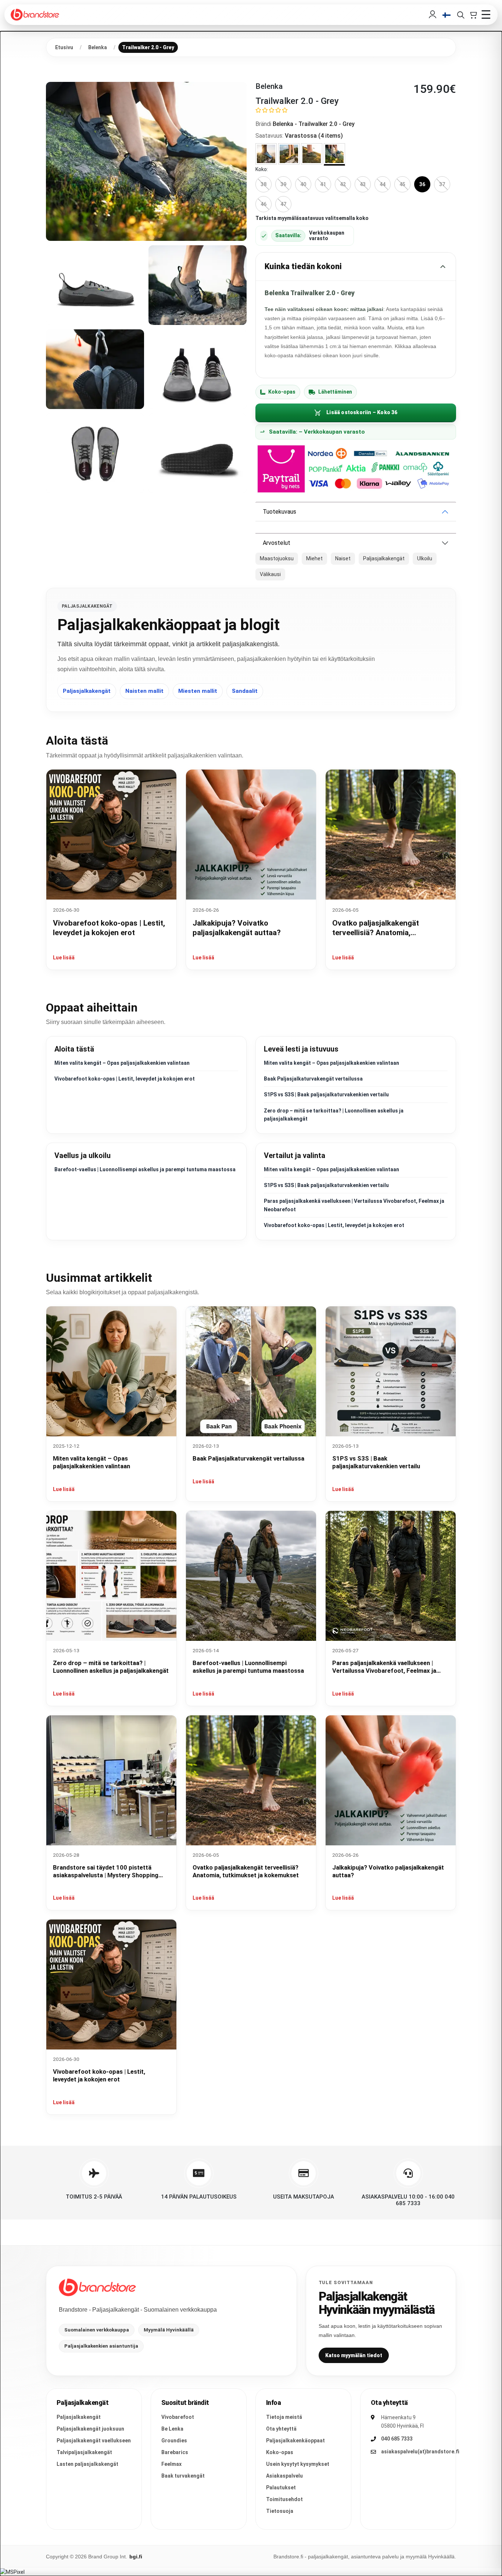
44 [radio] (383, 184)
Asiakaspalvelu (284, 2476)
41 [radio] (323, 184)
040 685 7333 (397, 2439)
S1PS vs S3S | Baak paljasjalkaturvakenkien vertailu (326, 1095)
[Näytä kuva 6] (95, 453)
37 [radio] (442, 184)
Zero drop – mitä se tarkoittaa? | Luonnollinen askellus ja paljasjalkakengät (111, 1667)
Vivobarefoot (178, 2417)
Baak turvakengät (183, 2476)
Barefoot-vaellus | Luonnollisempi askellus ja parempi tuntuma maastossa (145, 1169)
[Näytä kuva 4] (95, 369)
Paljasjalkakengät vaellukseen (94, 2441)
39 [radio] (283, 184)
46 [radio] (263, 204)
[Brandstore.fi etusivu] (97, 2287)
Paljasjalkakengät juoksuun (90, 2429)
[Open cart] (473, 15)
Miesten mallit (198, 691)
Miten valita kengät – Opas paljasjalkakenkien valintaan (122, 1063)
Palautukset (281, 2488)
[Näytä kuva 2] (95, 285)
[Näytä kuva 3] (198, 285)
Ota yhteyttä (281, 2429)
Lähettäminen (335, 392)
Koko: (262, 169)
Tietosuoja (280, 2511)
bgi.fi (136, 2557)
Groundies (174, 2441)
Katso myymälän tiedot (354, 2355)
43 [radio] (363, 184)
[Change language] (447, 15)
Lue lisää (64, 958)
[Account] (433, 15)
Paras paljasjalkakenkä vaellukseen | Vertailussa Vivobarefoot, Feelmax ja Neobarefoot (384, 1671)
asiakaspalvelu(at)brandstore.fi (420, 2452)
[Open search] (460, 15)
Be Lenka (172, 2429)
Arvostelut (277, 543)
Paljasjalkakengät (87, 691)
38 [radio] (263, 184)
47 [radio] (283, 204)
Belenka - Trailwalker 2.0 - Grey (314, 124)
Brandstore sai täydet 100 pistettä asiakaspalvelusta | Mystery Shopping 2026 (106, 1875)
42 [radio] (343, 184)
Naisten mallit (144, 691)
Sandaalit (245, 691)
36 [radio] (422, 184)
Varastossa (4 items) (314, 136)
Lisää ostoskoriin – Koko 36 (362, 412)
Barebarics (175, 2452)
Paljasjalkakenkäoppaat (295, 2441)
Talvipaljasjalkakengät (84, 2452)
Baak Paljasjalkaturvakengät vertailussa (313, 1079)
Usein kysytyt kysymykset (298, 2464)
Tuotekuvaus (279, 512)
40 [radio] (303, 184)
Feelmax (171, 2464)
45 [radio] (402, 184)
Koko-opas (282, 392)
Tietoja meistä (284, 2417)
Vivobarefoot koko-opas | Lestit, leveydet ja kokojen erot (125, 1079)
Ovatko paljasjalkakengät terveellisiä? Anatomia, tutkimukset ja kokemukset (379, 933)
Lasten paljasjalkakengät (87, 2464)
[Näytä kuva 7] (198, 453)
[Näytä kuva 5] (198, 369)
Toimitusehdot (284, 2499)
